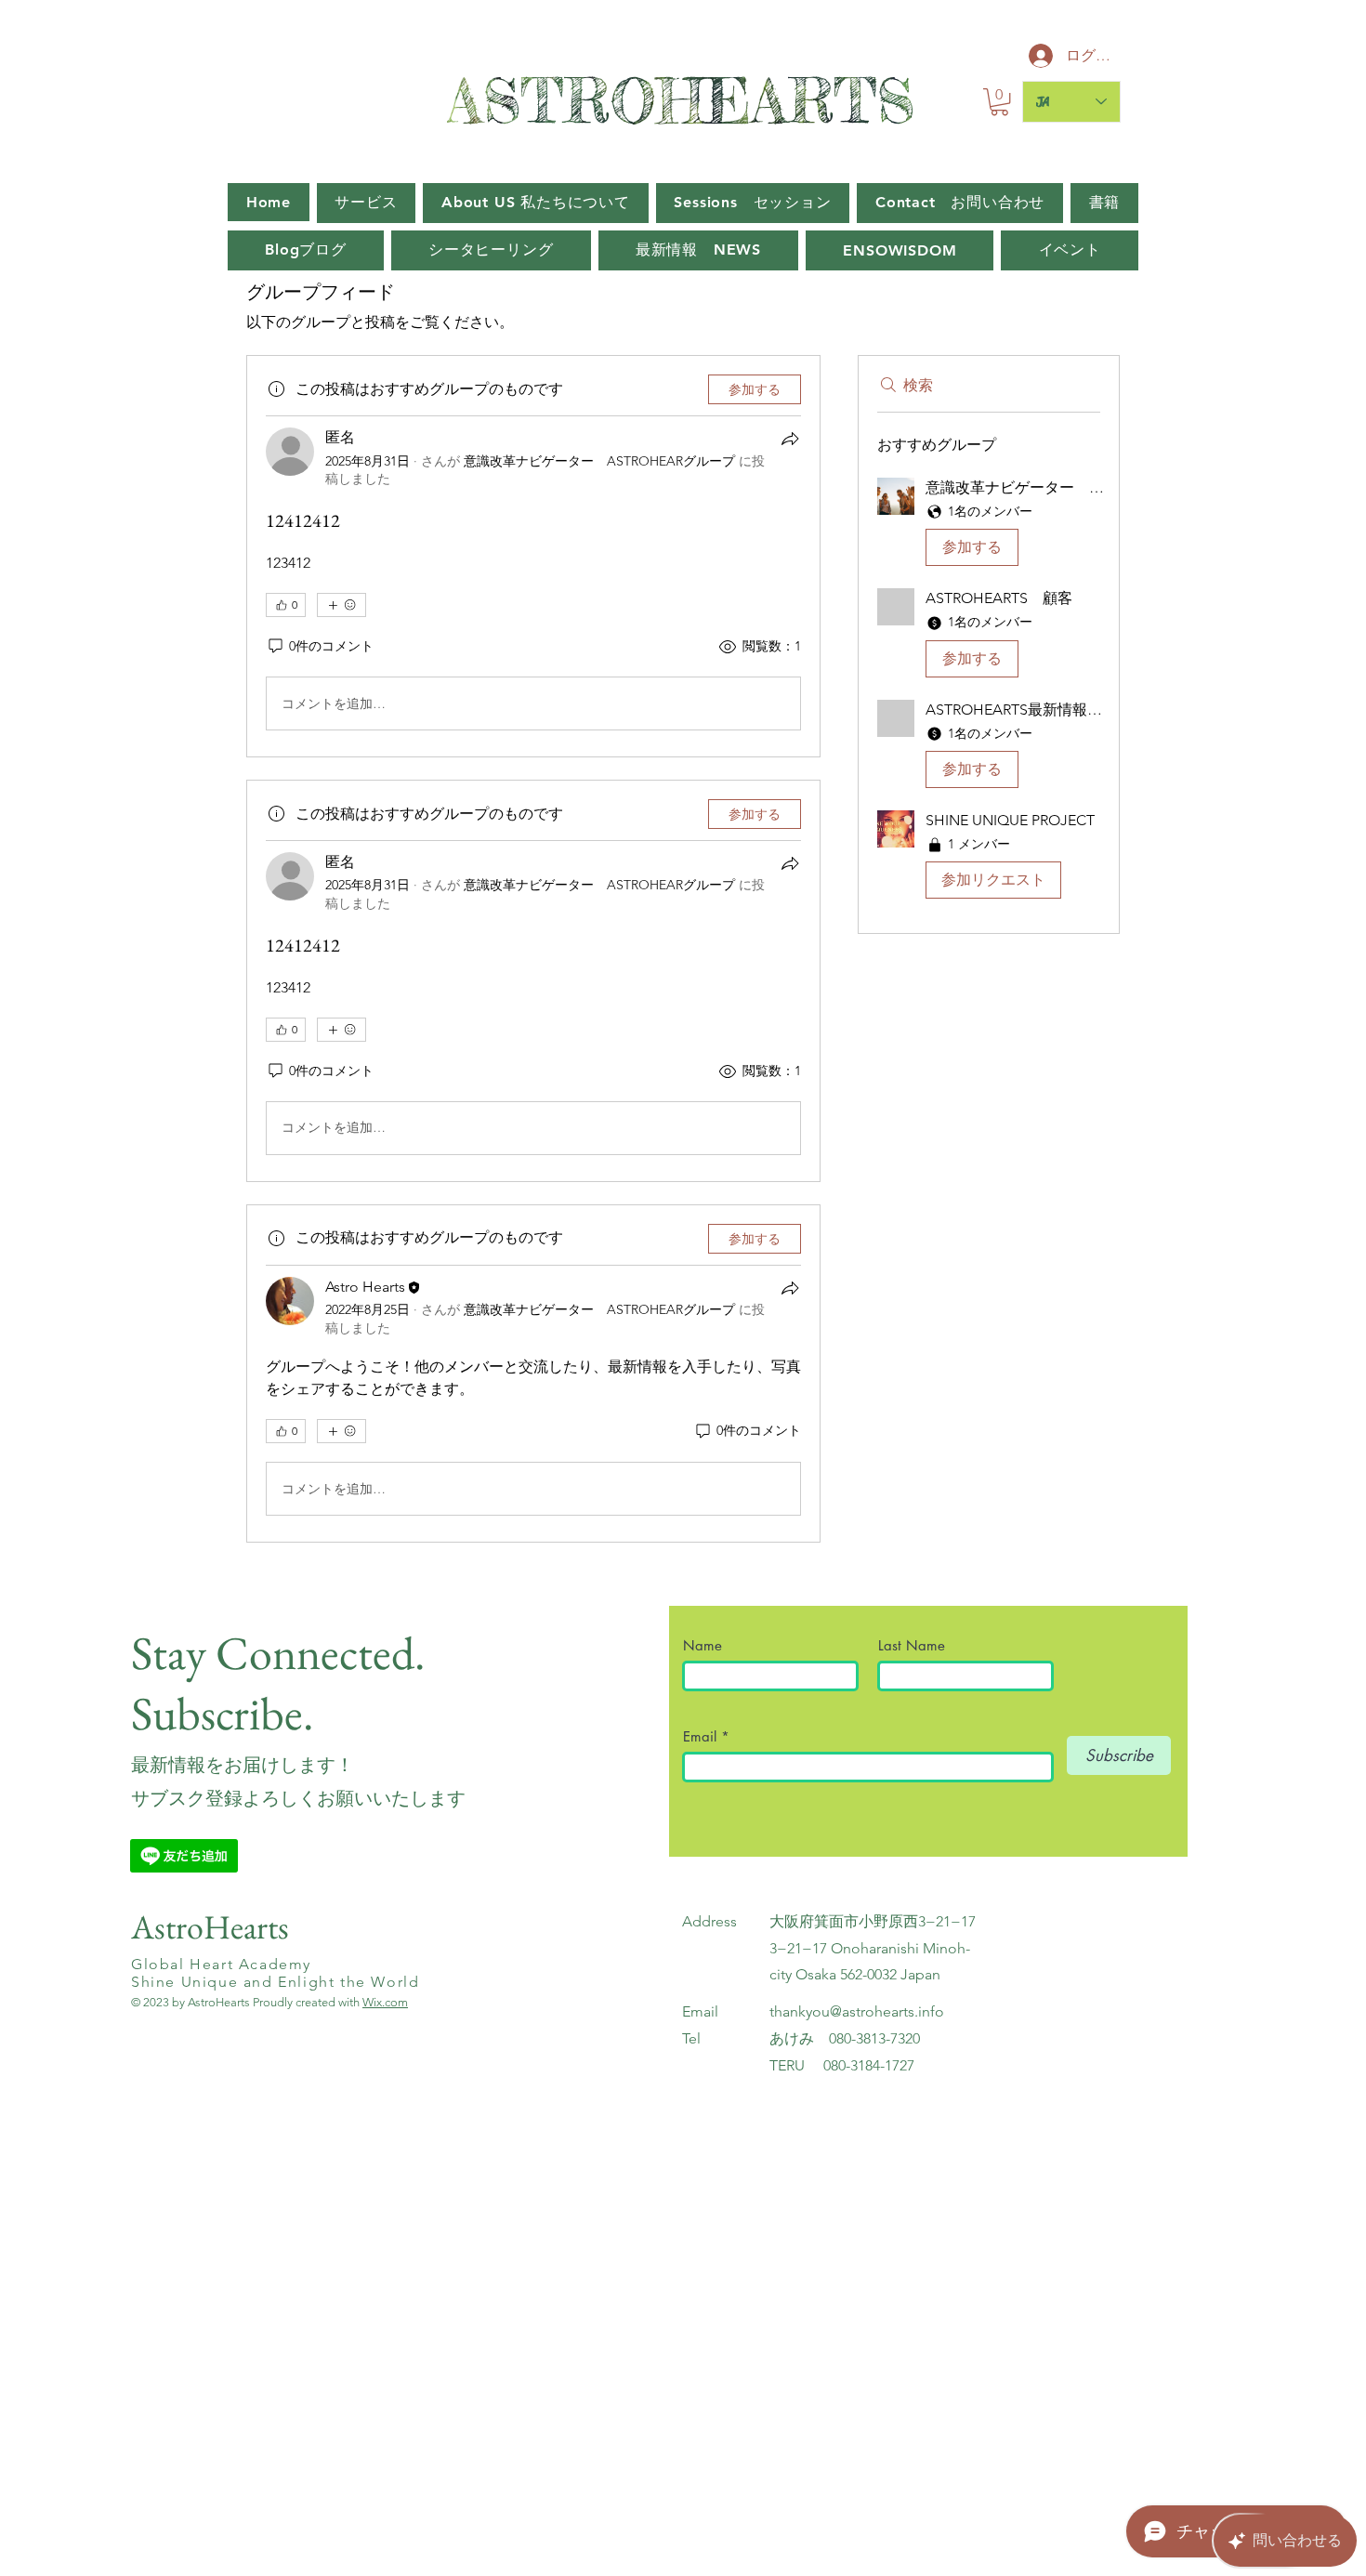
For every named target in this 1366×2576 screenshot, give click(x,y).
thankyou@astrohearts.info (857, 2011)
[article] (533, 556)
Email (702, 1736)
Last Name (912, 1645)
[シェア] (790, 439)
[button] (999, 102)
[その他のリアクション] (341, 605)
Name (709, 1645)
